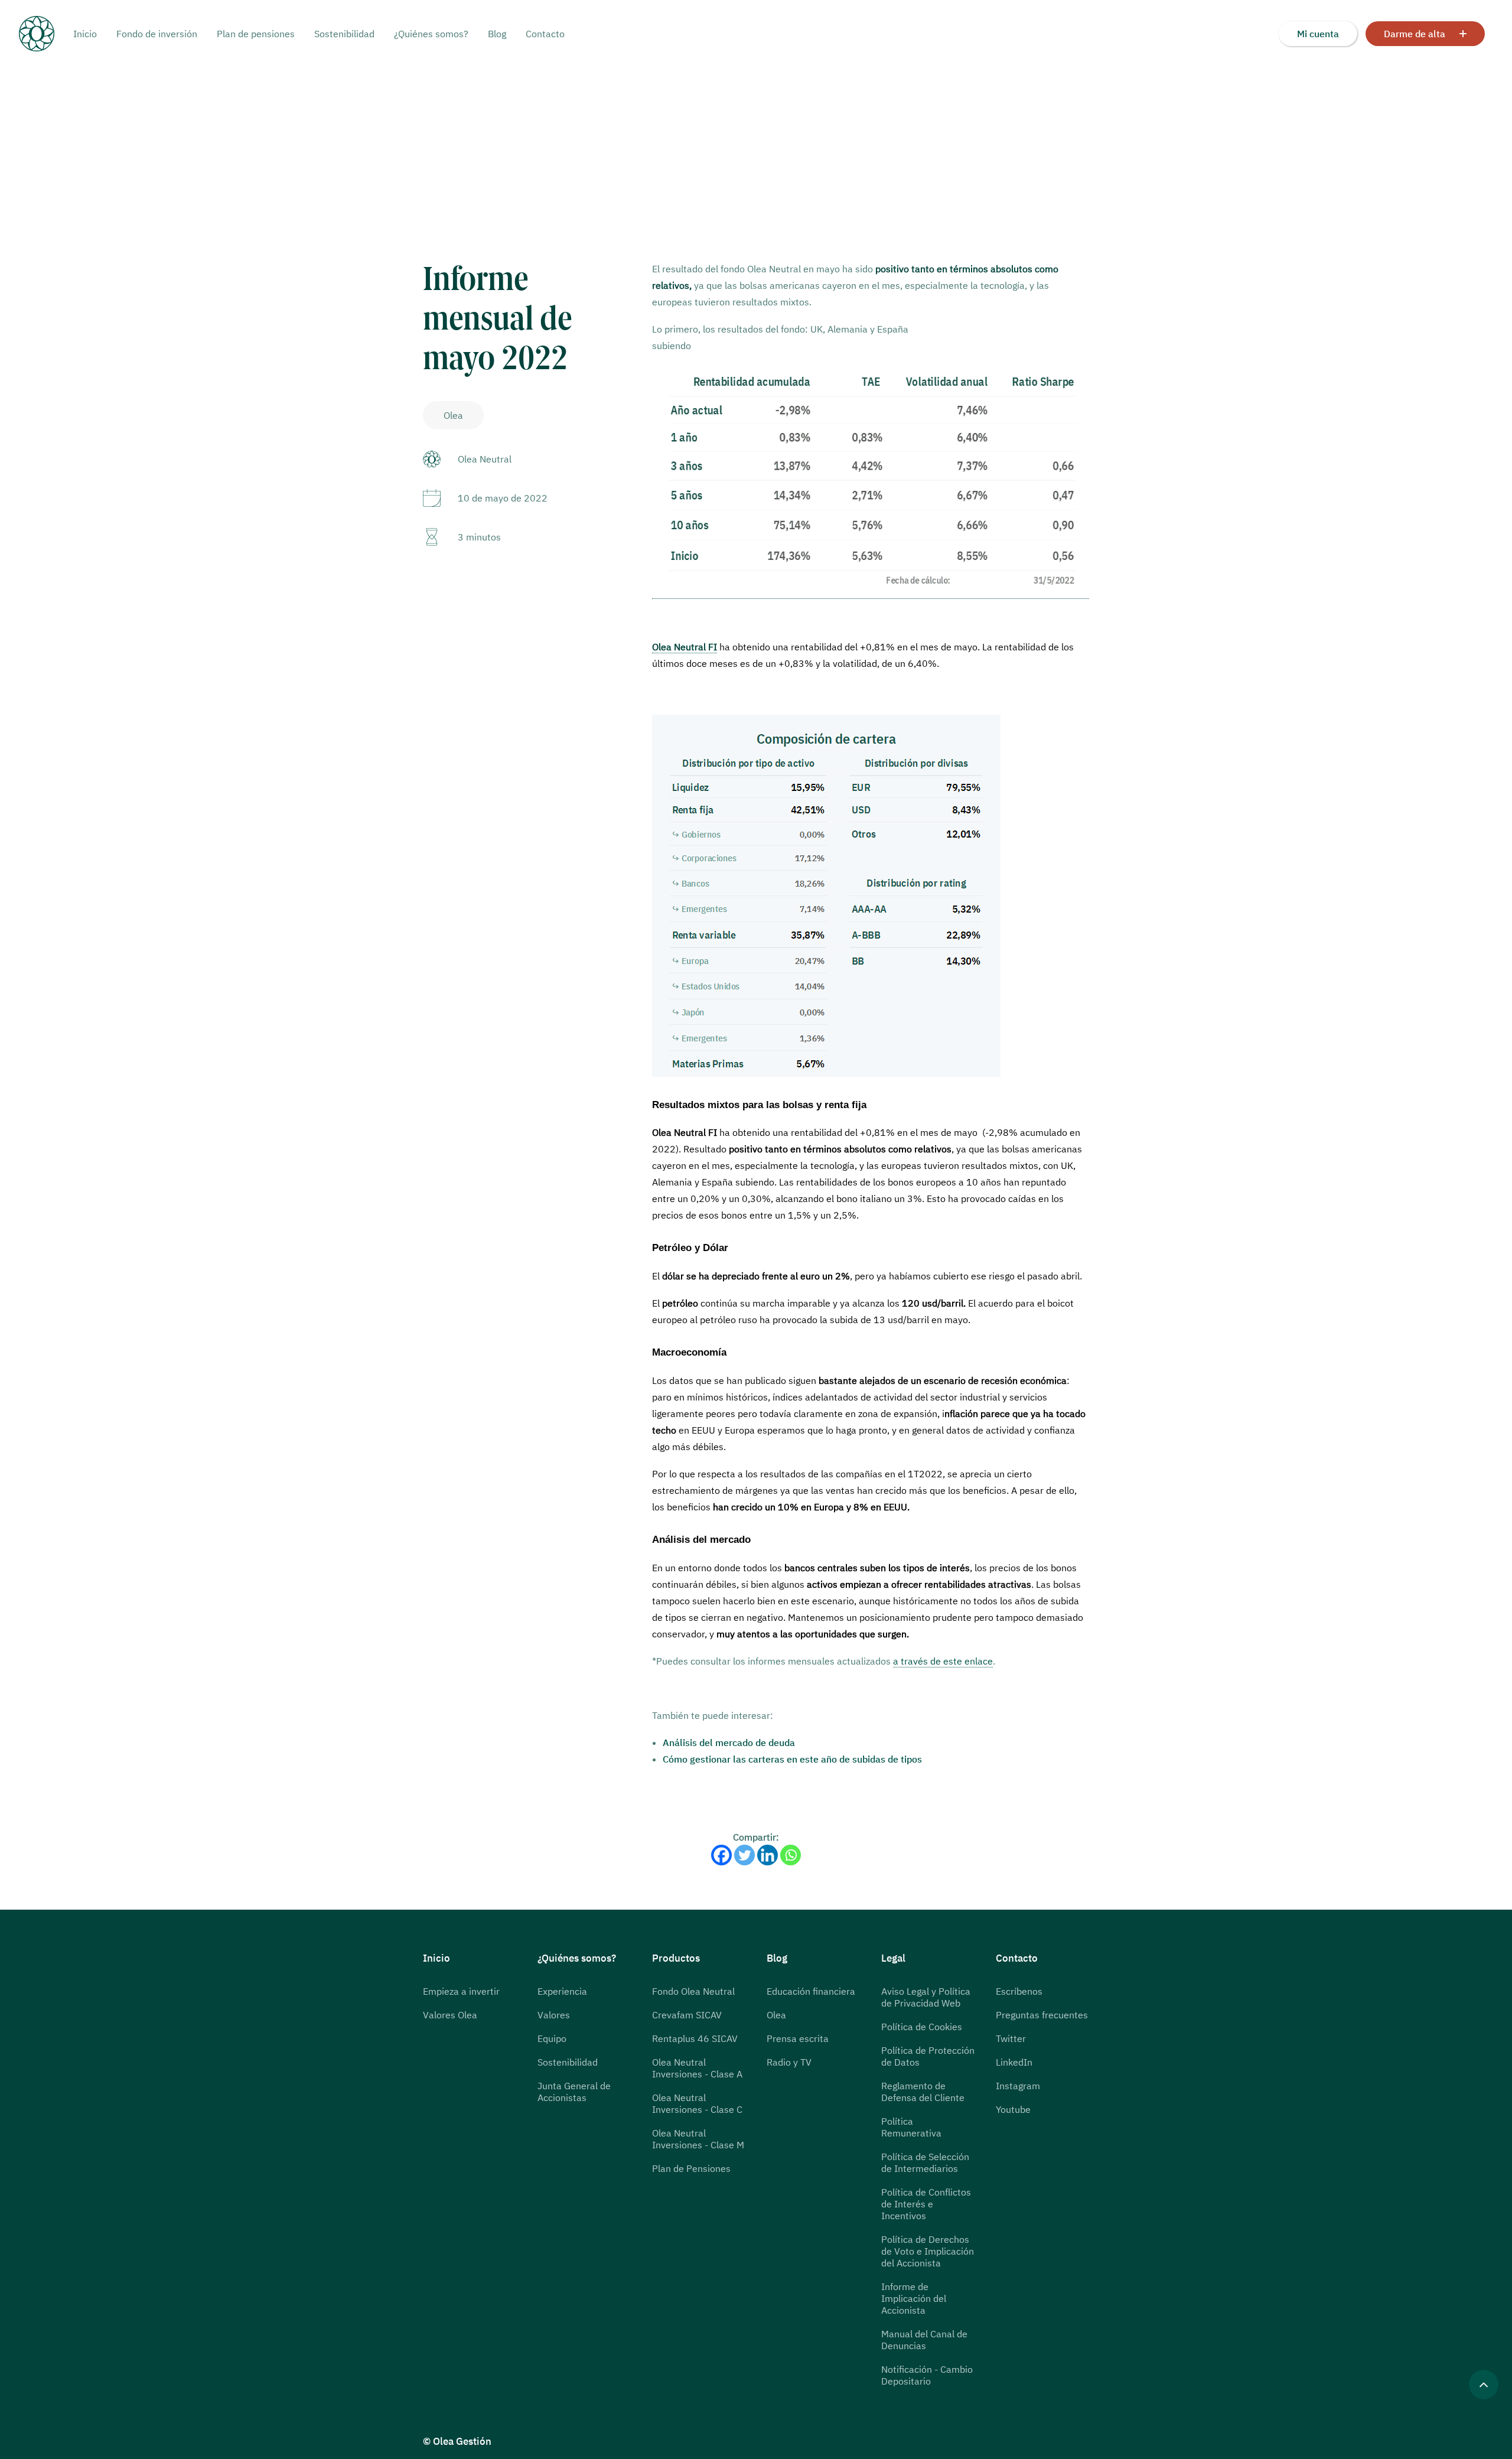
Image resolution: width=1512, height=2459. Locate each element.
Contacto (545, 34)
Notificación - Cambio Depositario (927, 2375)
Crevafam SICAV (687, 2015)
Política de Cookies (922, 2027)
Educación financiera (811, 1991)
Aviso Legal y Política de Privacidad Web (926, 1997)
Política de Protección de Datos (928, 2056)
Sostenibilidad (344, 34)
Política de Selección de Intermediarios (925, 2162)
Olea (776, 2015)
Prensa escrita (798, 2038)
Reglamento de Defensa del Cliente (923, 2092)
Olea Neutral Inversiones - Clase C (697, 2103)
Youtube (1013, 2109)
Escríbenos (1019, 1991)
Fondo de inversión (157, 34)
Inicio (85, 34)
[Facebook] (721, 1855)
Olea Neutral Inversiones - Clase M (698, 2139)
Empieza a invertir (461, 1991)
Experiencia (562, 1991)
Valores (554, 2015)
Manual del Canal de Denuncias (924, 2340)
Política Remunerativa (911, 2127)
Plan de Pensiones (691, 2168)
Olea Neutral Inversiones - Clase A (697, 2068)
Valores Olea (450, 2015)
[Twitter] (744, 1855)
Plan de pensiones (256, 34)
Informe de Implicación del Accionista (914, 2298)
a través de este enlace (943, 1661)
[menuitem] (89, 34)
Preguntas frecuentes (1042, 2015)
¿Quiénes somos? (431, 34)
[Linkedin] (768, 1855)
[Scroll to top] (1484, 2383)
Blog (497, 34)
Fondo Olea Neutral (693, 1991)
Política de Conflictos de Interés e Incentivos (926, 2204)
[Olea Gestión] (46, 34)
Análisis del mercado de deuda (729, 1743)
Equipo (552, 2038)
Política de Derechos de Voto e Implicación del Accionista (928, 2251)
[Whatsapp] (791, 1855)
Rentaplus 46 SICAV (695, 2038)
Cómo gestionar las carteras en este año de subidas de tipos (792, 1759)
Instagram (1018, 2086)
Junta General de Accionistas (574, 2092)
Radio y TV (789, 2062)
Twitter (1011, 2038)
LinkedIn (1014, 2062)
